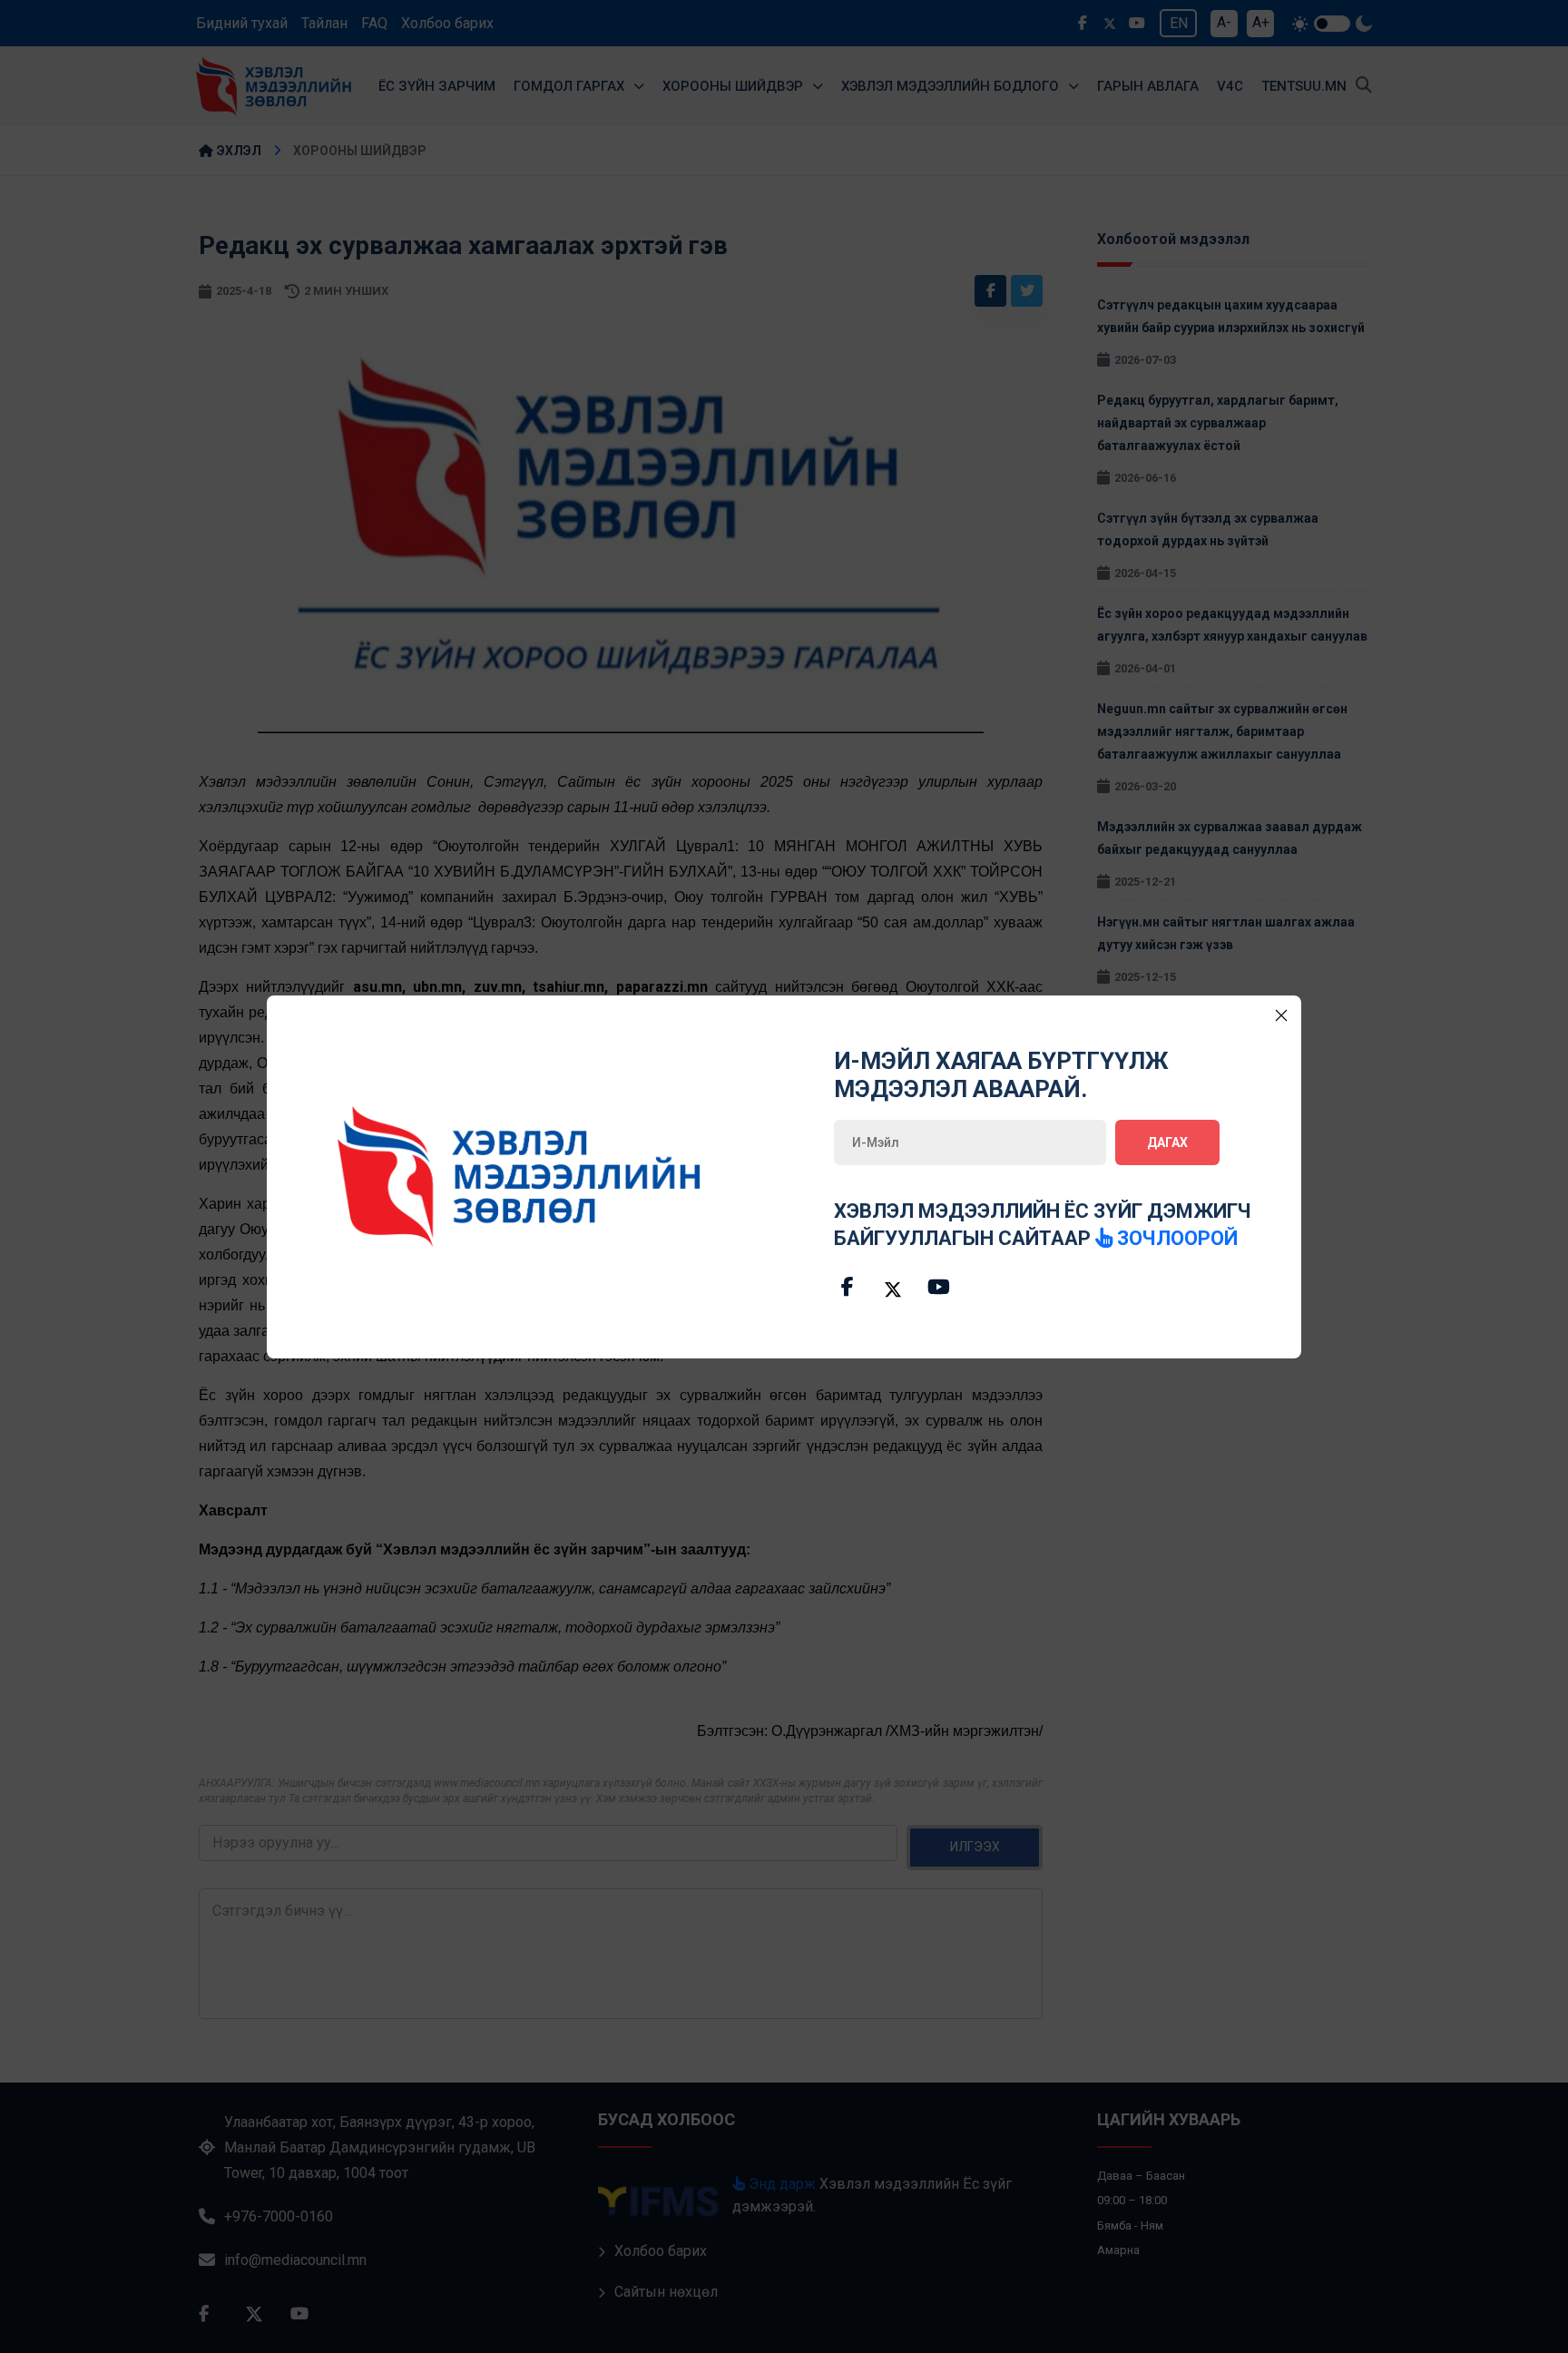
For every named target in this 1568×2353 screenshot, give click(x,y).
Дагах (1167, 1142)
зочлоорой (1175, 1238)
